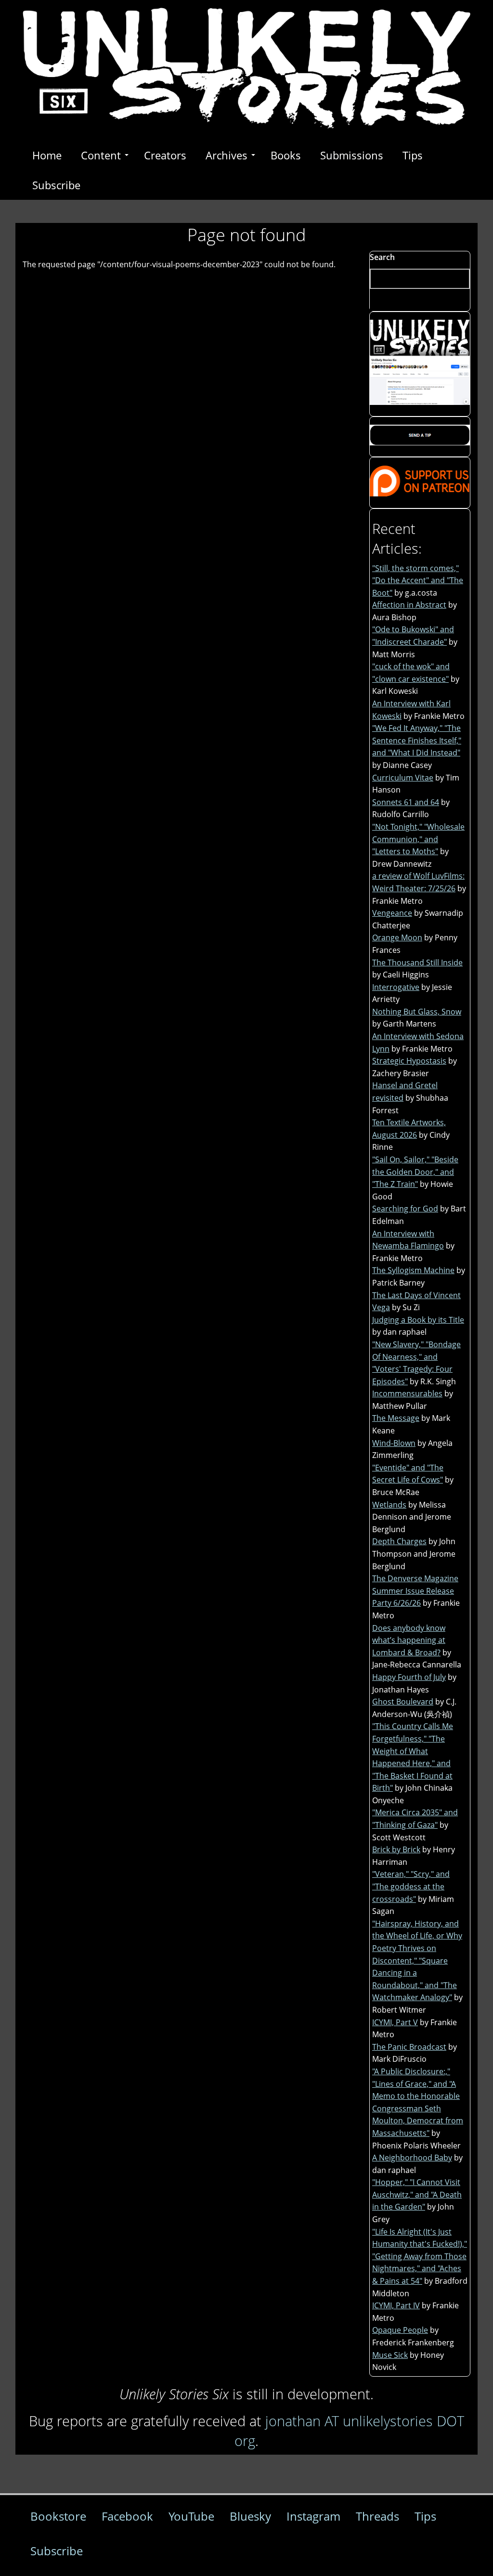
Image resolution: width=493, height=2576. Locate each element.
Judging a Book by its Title (418, 1320)
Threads (377, 2516)
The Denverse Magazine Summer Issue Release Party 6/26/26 (415, 1591)
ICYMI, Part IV (396, 2305)
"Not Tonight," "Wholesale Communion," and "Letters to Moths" (418, 839)
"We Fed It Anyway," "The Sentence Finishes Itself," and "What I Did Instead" (417, 740)
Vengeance (392, 913)
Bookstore (58, 2516)
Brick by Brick (396, 1849)
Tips (413, 155)
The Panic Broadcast (409, 2047)
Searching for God (405, 1209)
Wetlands (389, 1505)
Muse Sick (390, 2355)
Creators (165, 155)
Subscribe (56, 185)
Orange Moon (397, 937)
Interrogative (396, 987)
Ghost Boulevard (403, 1702)
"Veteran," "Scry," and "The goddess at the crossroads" (411, 1886)
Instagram (313, 2516)
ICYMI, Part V (395, 2022)
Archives (227, 155)
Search (382, 257)
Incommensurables (407, 1393)
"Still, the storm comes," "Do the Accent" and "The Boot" (418, 580)
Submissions (352, 155)
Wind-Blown (394, 1443)
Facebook (127, 2516)
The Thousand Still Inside (417, 963)
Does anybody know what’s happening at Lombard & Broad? (409, 1640)
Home (47, 155)
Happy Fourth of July (409, 1677)
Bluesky (250, 2516)
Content (101, 155)
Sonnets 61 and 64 (406, 802)
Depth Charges (399, 1541)
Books (286, 155)
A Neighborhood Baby (412, 2158)
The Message (396, 1418)
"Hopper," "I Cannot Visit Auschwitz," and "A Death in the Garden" (417, 2194)
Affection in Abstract (409, 605)
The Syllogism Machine (413, 1270)
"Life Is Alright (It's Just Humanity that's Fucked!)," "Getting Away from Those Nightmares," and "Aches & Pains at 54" (420, 2256)
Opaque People (400, 2330)
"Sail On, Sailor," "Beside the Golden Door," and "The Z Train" (415, 1172)
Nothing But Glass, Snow (417, 1012)
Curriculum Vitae (403, 778)
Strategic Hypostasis (409, 1061)
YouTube (191, 2516)
